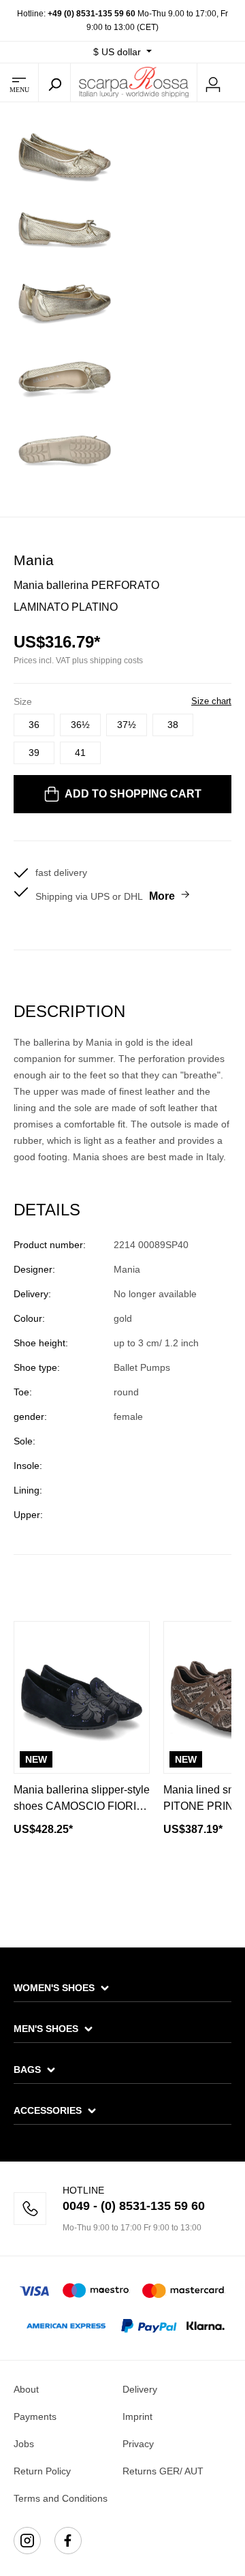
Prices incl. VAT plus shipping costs (78, 661)
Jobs (24, 2444)
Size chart (211, 701)
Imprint (137, 2416)
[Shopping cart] (237, 83)
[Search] (54, 82)
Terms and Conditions (61, 2498)
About (26, 2389)
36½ (80, 725)
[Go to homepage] (134, 82)
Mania (34, 560)
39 (34, 753)
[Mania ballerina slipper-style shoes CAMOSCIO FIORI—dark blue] (82, 1697)
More (162, 896)
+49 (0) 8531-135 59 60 (92, 14)
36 (34, 725)
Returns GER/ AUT (163, 2471)
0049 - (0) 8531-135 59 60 (134, 2206)
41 (80, 753)
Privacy (138, 2444)
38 (173, 725)
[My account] (213, 82)
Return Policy (42, 2471)
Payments (35, 2416)
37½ (127, 725)
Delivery (140, 2389)
